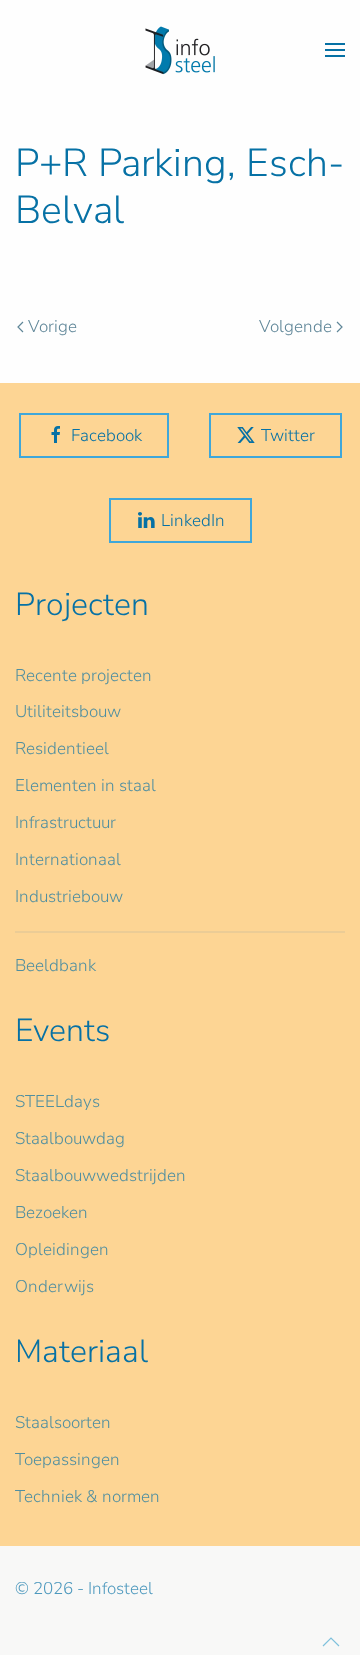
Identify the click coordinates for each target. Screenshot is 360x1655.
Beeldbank (55, 965)
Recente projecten (83, 675)
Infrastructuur (65, 822)
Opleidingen (62, 1249)
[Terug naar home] (180, 50)
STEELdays (57, 1101)
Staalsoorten (63, 1422)
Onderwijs (54, 1286)
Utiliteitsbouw (68, 711)
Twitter (288, 435)
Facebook (106, 435)
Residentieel (62, 748)
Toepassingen (67, 1459)
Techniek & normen (87, 1496)
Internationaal (68, 859)
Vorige (52, 326)
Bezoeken (51, 1212)
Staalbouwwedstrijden (100, 1175)
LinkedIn (193, 520)
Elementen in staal (85, 785)
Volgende (295, 326)
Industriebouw (69, 896)
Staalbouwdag (70, 1138)
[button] (335, 50)
